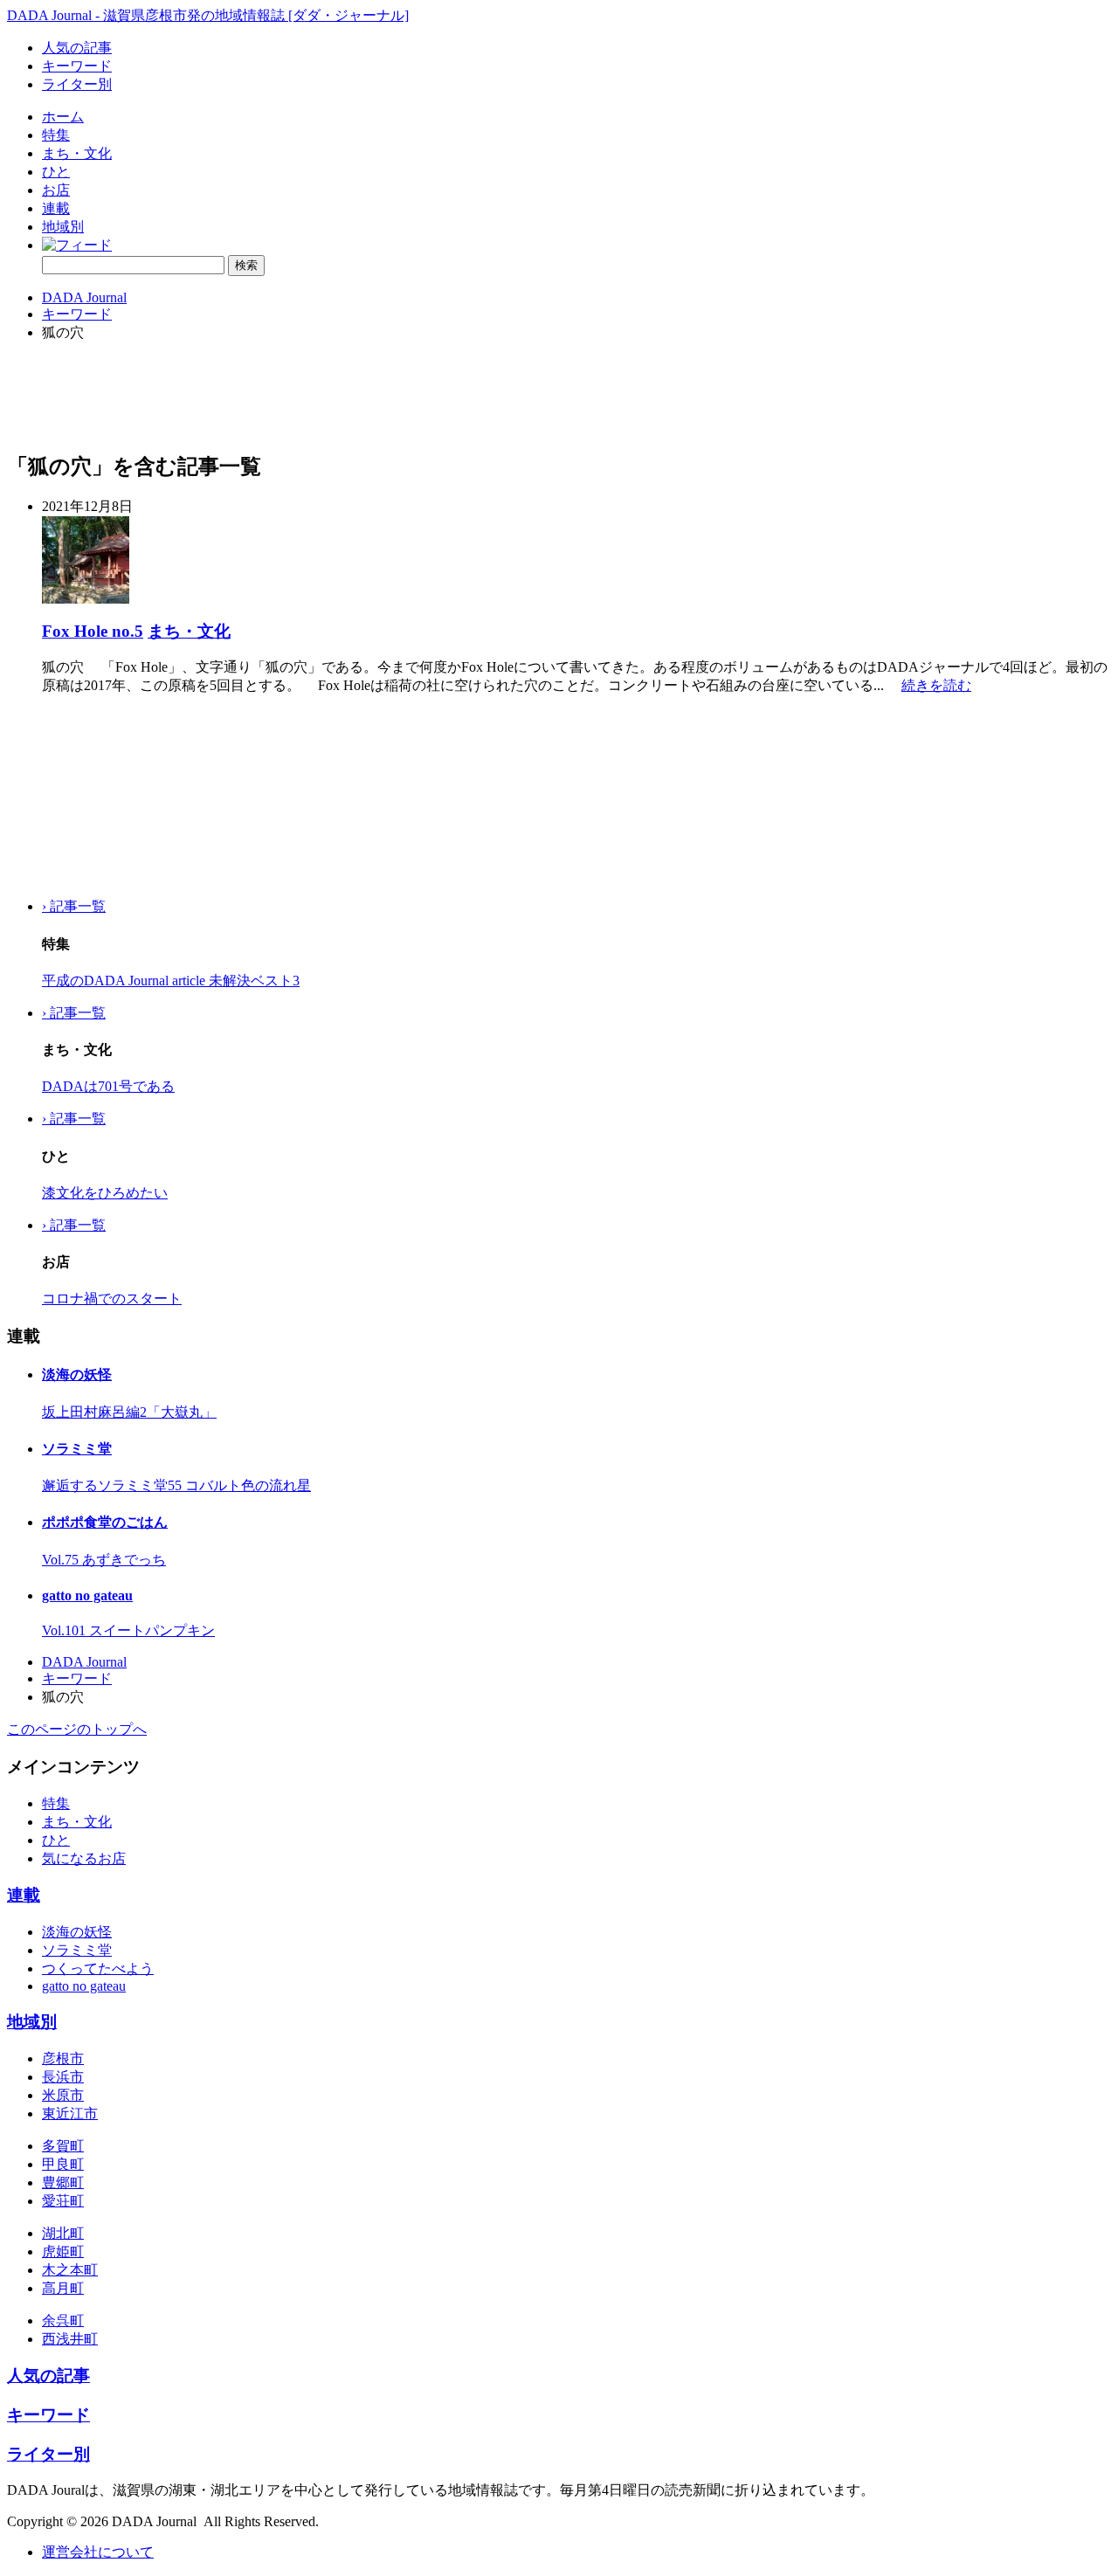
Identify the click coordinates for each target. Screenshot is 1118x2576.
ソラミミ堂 (77, 1449)
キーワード (77, 66)
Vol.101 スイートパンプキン (128, 1630)
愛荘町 (63, 2201)
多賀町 (63, 2146)
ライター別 (77, 84)
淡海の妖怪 (77, 1374)
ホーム (63, 117)
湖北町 (63, 2233)
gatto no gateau (87, 1595)
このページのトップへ (77, 1729)
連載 (56, 208)
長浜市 (63, 2077)
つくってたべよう (98, 1968)
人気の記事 (77, 48)
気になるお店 (84, 1858)
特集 (56, 135)
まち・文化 (77, 153)
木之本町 (70, 2270)
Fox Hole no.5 (93, 631)
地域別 (63, 227)
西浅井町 (70, 2339)
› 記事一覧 (74, 906)
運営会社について (98, 2552)
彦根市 (63, 2058)
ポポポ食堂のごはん (105, 1522)
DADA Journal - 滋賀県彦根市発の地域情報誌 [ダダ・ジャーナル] (208, 15)
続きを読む (936, 685)
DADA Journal (84, 297)
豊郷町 (63, 2182)
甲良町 (63, 2164)
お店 (56, 190)
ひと (56, 172)
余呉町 (63, 2320)
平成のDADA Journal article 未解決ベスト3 (171, 981)
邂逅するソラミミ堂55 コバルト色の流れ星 (176, 1485)
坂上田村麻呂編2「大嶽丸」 (129, 1412)
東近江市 (70, 2113)
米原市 (63, 2095)
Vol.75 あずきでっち (104, 1560)
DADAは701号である (108, 1086)
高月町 (63, 2288)
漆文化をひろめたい (105, 1193)
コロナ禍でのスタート (112, 1298)
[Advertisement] (94, 797)
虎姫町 (63, 2251)
